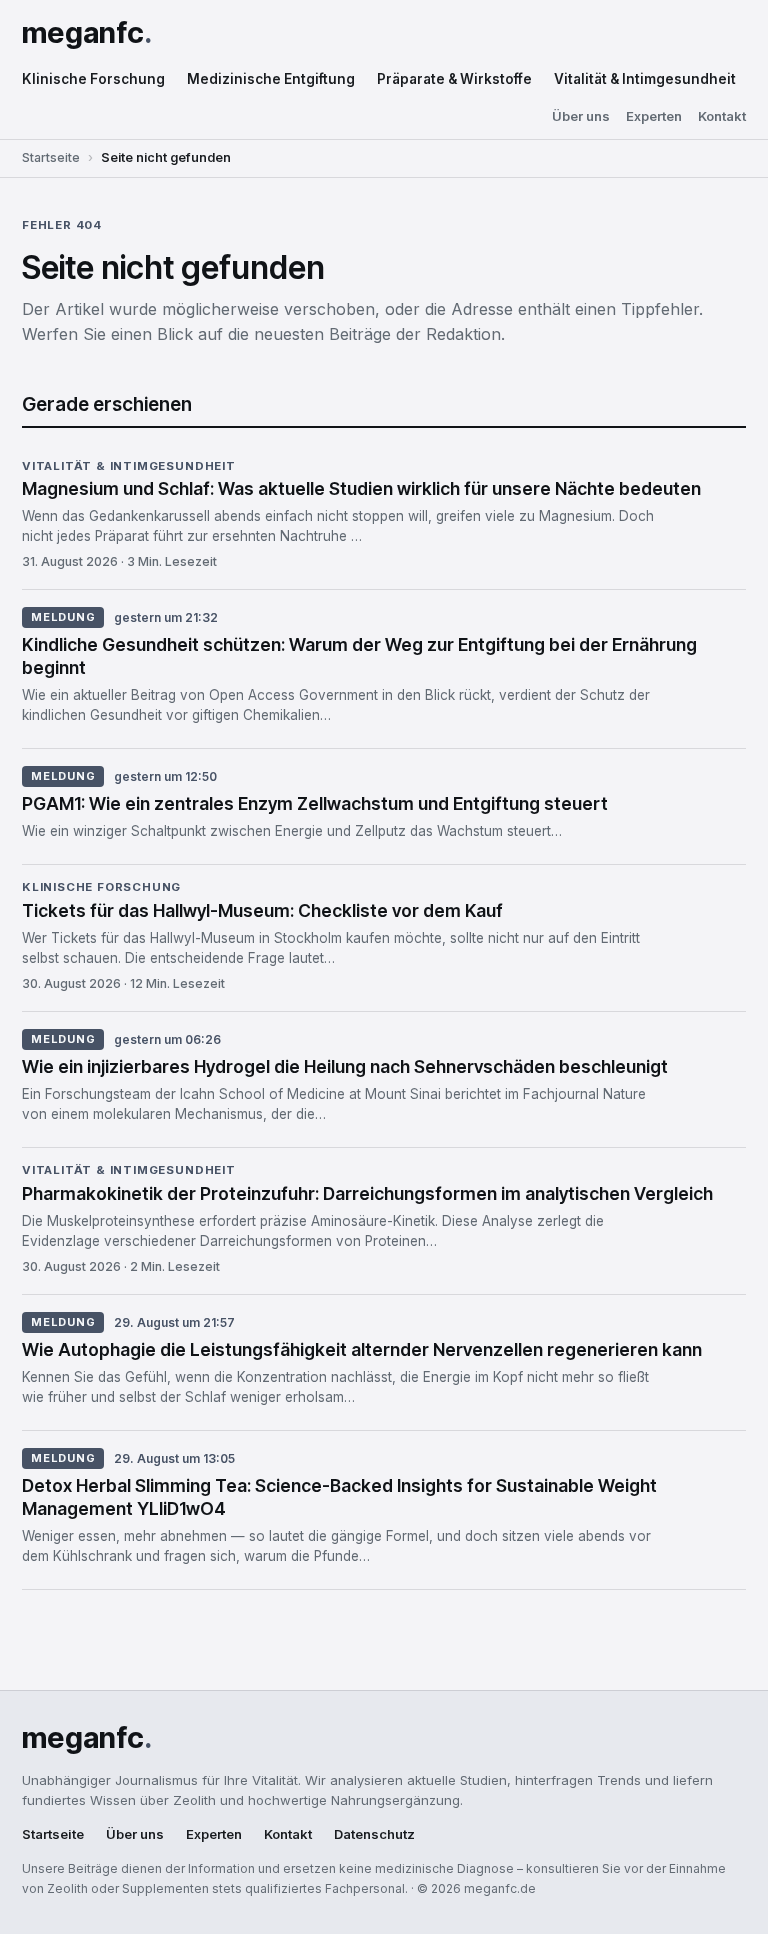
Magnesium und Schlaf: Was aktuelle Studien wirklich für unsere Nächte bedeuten (361, 488)
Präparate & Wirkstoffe (454, 79)
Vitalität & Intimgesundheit (645, 79)
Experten (654, 116)
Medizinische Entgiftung (271, 79)
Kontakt (722, 116)
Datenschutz (374, 1834)
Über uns (581, 116)
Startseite (51, 157)
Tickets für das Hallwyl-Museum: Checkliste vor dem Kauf (262, 910)
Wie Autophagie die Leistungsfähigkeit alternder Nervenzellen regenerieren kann (362, 1349)
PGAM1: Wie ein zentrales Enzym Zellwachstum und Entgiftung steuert (315, 803)
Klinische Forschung (93, 79)
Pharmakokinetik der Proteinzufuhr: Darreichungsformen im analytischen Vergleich (367, 1193)
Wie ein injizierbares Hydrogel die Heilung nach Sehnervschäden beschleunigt (345, 1066)
